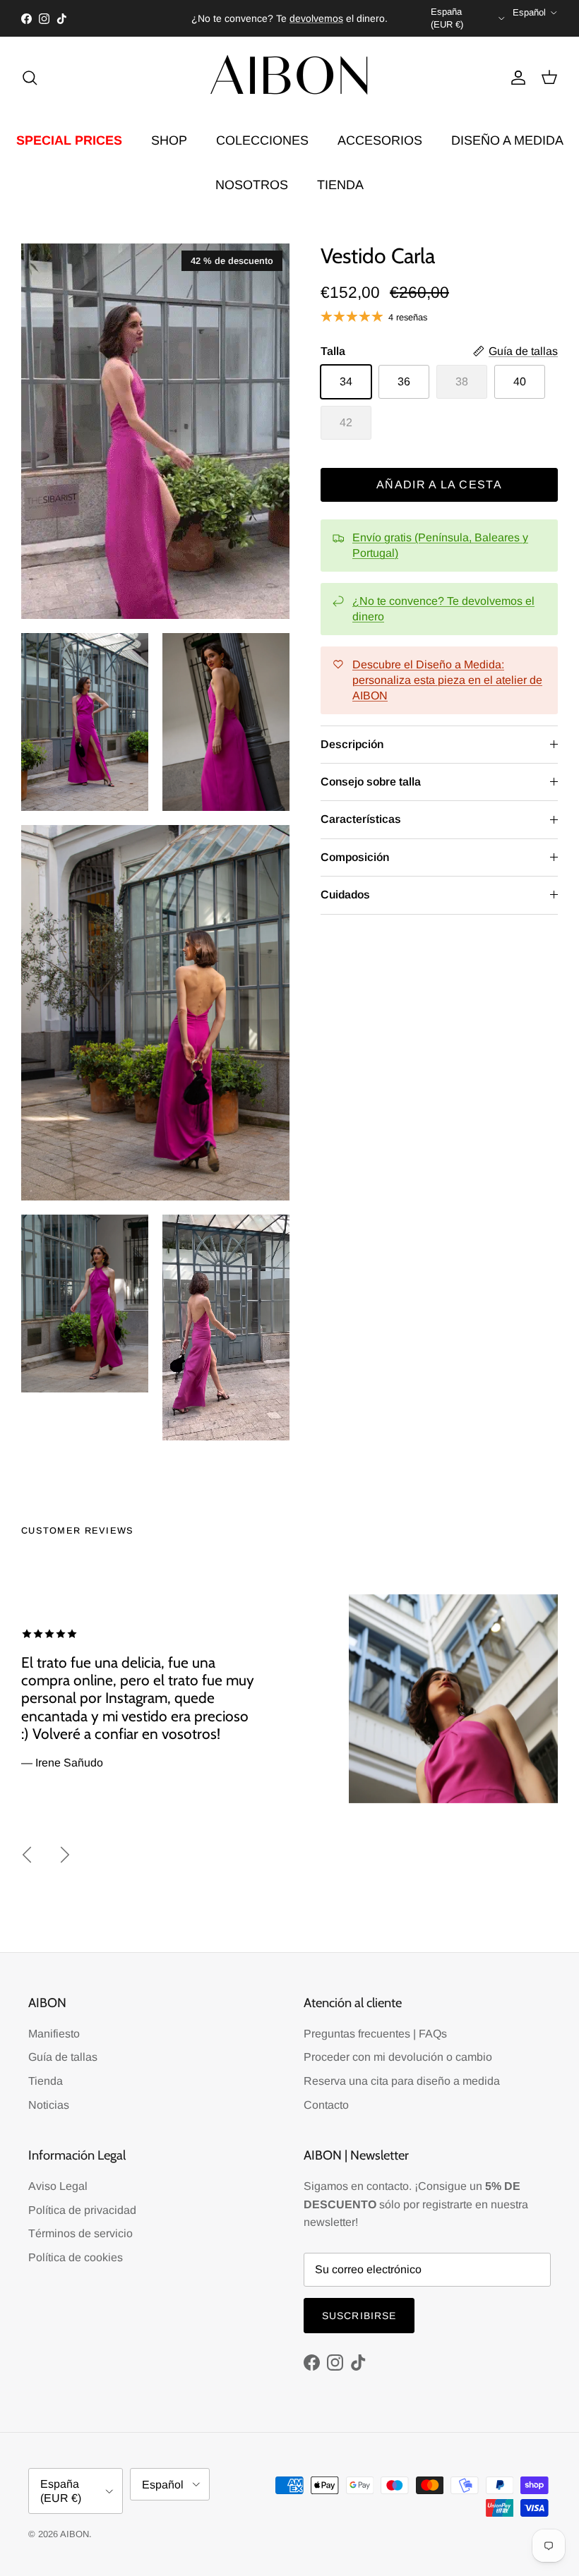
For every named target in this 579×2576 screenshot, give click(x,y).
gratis (233, 18)
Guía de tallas (63, 2057)
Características (361, 819)
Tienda (46, 2081)
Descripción (352, 744)
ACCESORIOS (380, 140)
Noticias (49, 2105)
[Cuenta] (515, 78)
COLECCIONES (262, 140)
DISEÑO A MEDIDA (507, 140)
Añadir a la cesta (439, 484)
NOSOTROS (252, 185)
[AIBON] (289, 77)
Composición (355, 857)
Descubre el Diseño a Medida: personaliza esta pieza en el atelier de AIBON (447, 680)
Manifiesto (54, 2034)
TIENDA (340, 185)
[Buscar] (30, 78)
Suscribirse (359, 2316)
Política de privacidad (82, 2210)
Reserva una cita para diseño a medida (402, 2081)
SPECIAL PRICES (69, 140)
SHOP (169, 140)
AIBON (74, 2534)
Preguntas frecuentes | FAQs (375, 2034)
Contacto (326, 2105)
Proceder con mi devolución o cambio (398, 2057)
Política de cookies (76, 2257)
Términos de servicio (80, 2233)
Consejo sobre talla (371, 782)
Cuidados (345, 895)
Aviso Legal (58, 2186)
